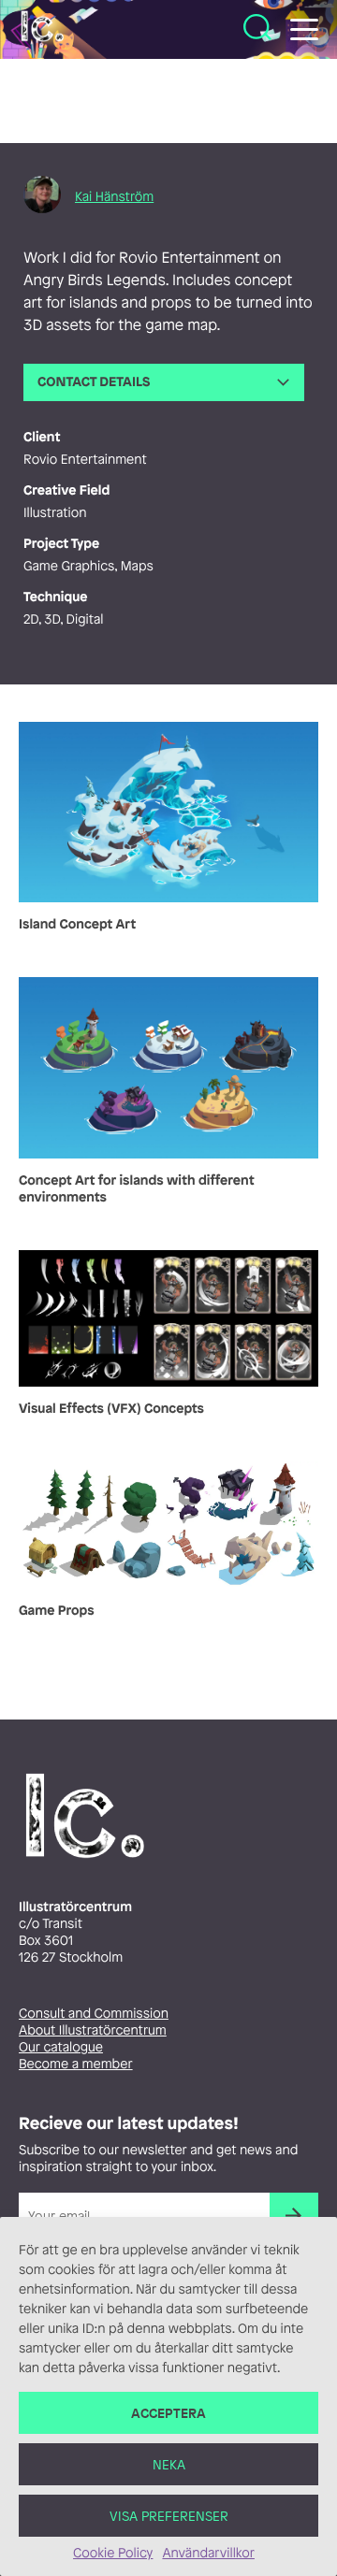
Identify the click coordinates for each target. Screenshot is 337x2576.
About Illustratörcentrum (93, 2030)
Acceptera (168, 2413)
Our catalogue (61, 2047)
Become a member (76, 2064)
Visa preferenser (169, 2516)
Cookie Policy (113, 2553)
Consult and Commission (94, 2014)
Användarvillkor (208, 2553)
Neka (169, 2464)
